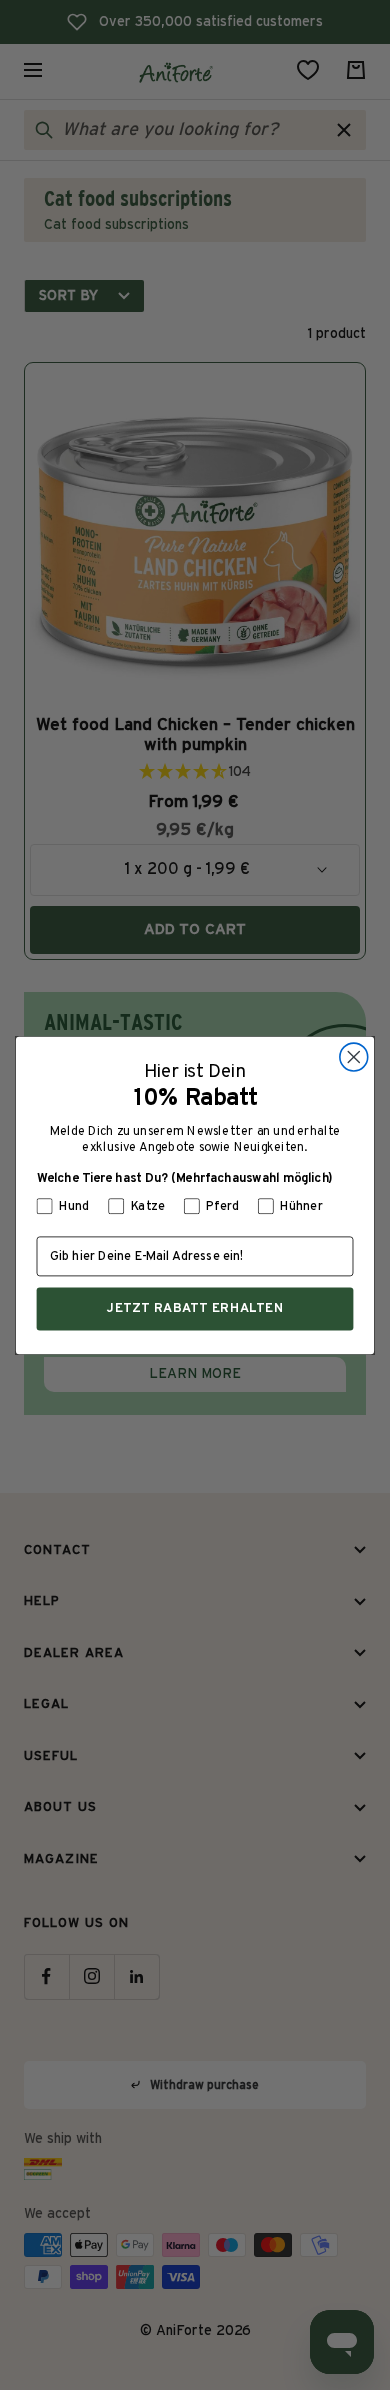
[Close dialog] (354, 1057)
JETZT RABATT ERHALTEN (195, 1308)
